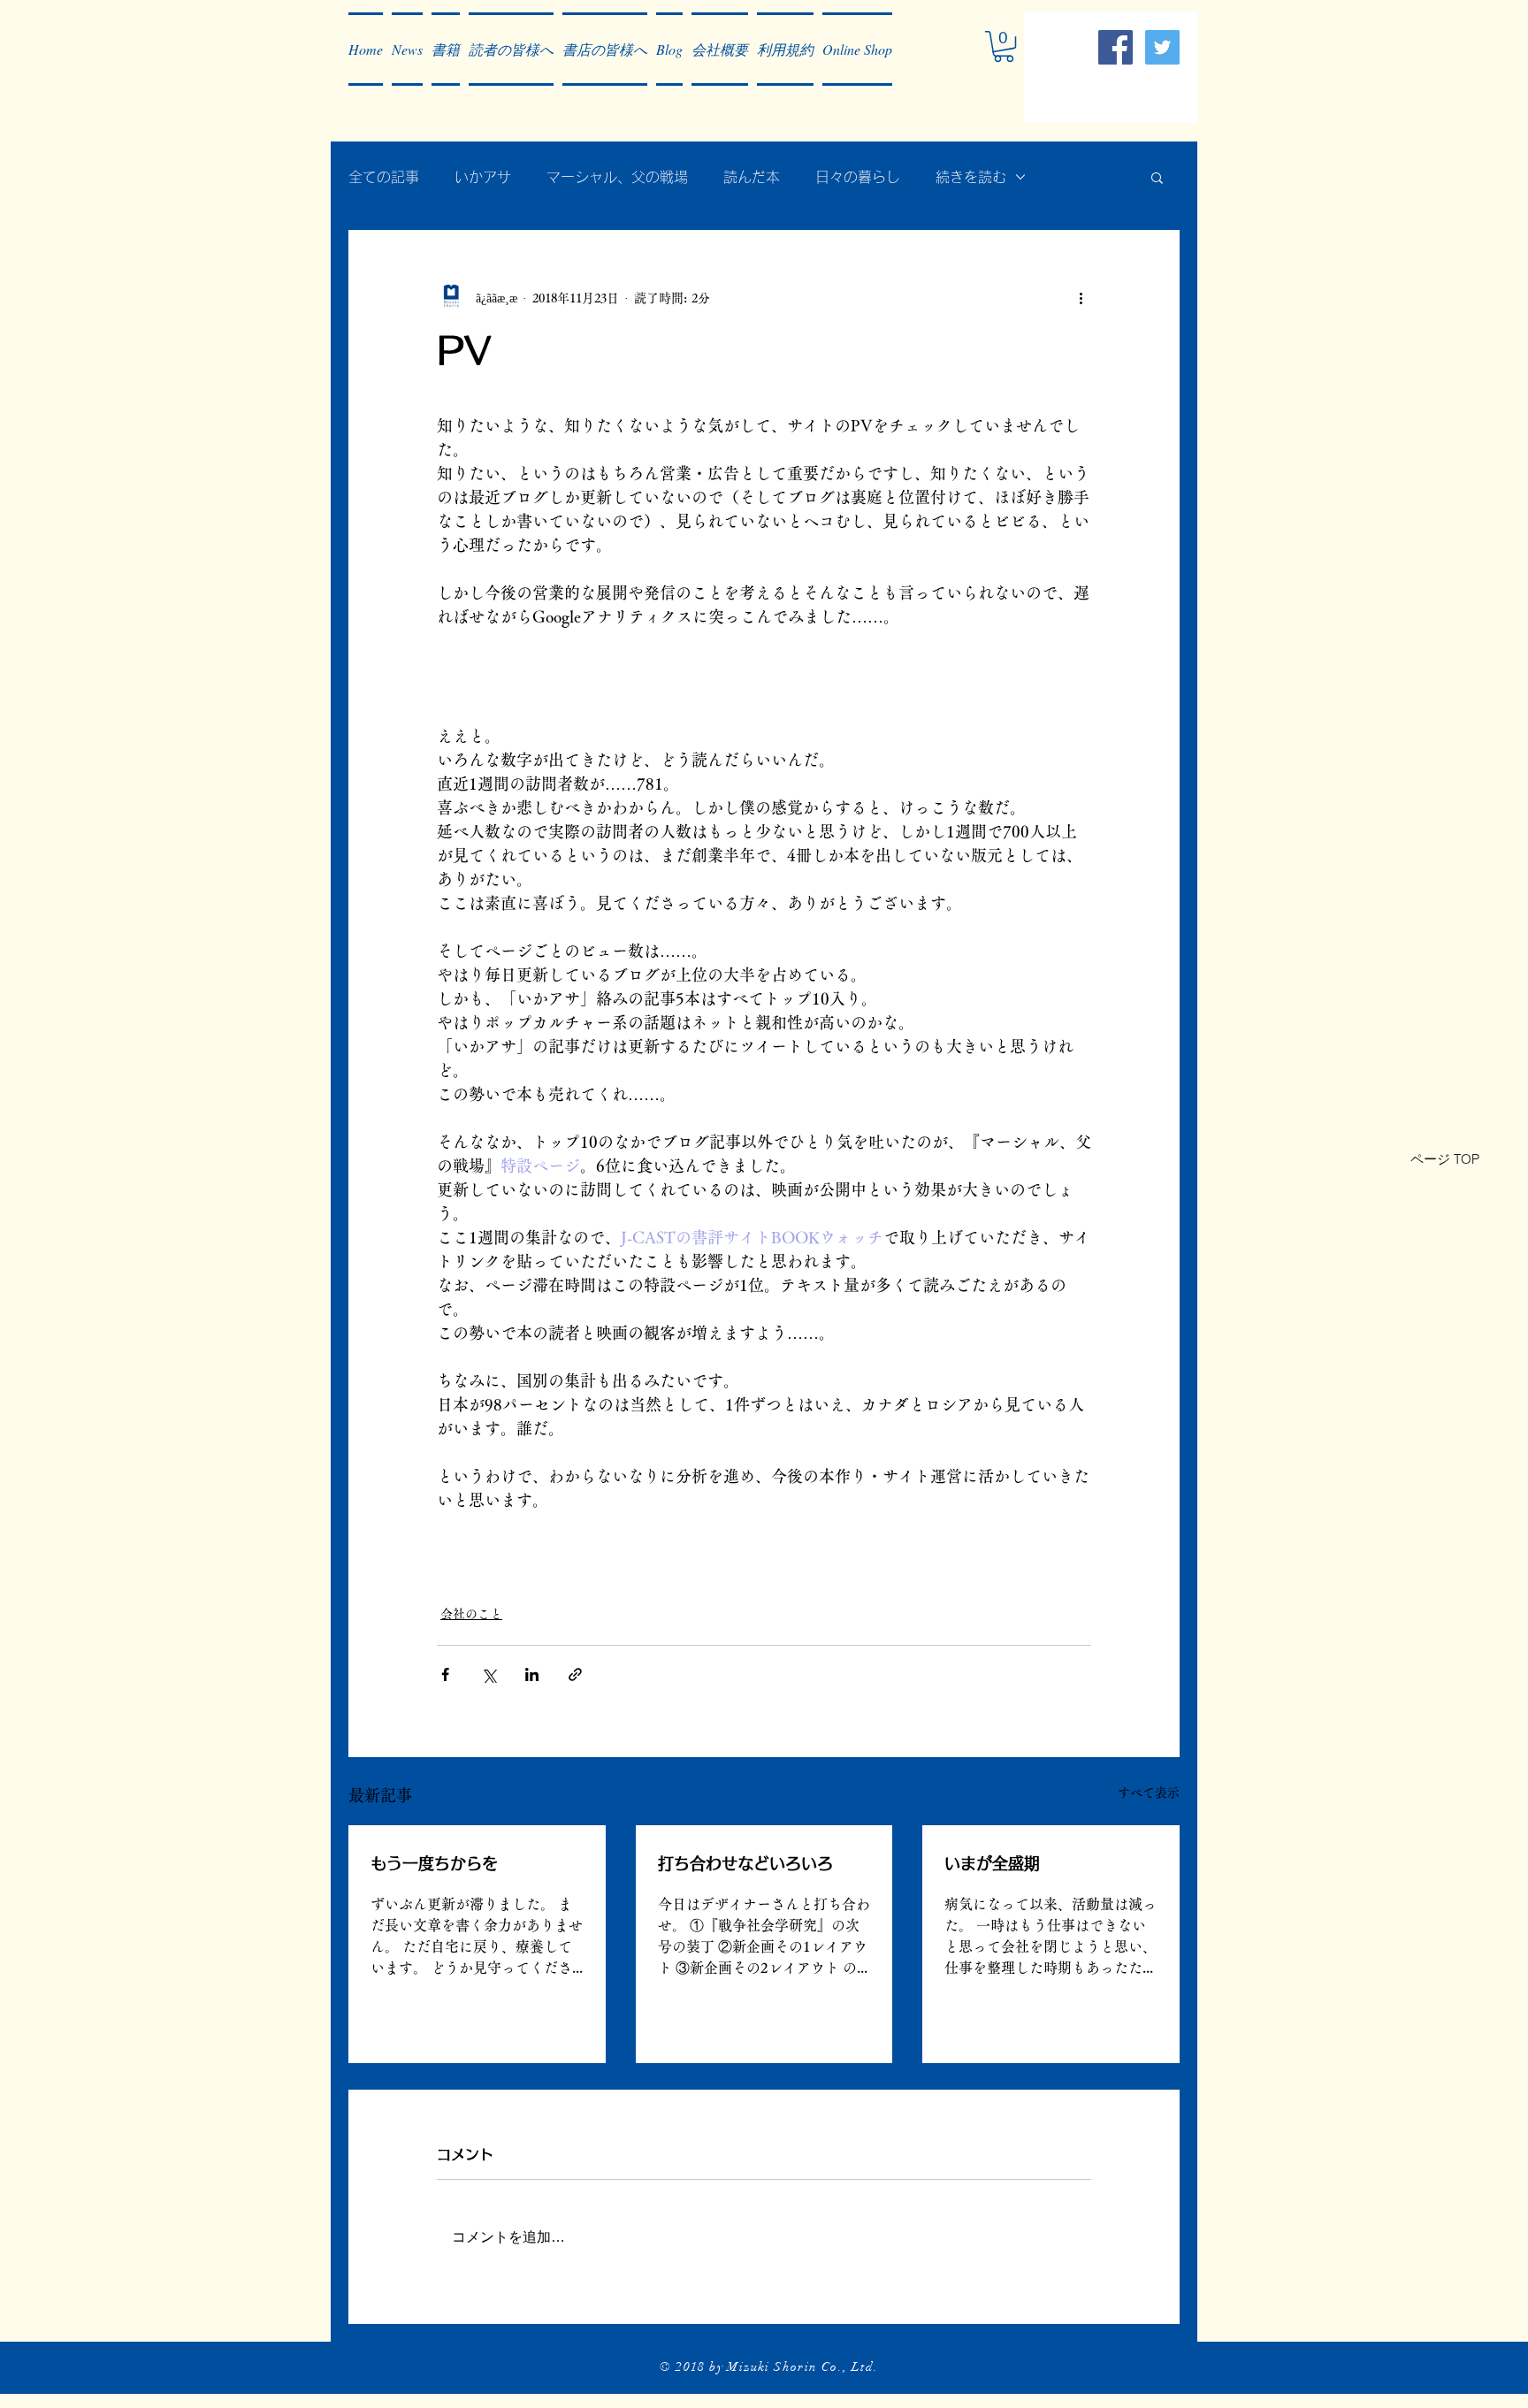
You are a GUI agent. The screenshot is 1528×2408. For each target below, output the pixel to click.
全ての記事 (384, 177)
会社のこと (471, 1614)
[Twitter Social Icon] (1162, 47)
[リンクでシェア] (575, 1674)
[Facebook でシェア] (445, 1674)
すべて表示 (1149, 1793)
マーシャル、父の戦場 (617, 177)
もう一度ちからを (434, 1863)
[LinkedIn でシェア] (532, 1674)
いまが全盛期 (992, 1863)
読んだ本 (752, 177)
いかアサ (483, 177)
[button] (407, 49)
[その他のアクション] (1081, 298)
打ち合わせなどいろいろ (745, 1863)
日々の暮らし (858, 177)
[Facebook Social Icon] (1115, 47)
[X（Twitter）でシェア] (489, 1674)
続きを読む (971, 177)
